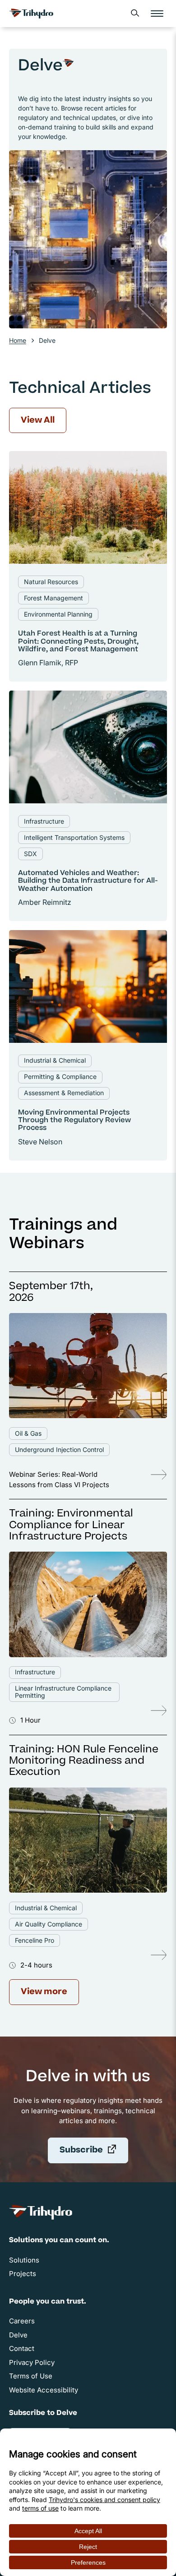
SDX (30, 854)
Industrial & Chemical (55, 1060)
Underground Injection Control (59, 1449)
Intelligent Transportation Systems (74, 837)
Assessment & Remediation (64, 1093)
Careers (22, 2321)
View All (38, 421)
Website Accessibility (44, 2390)
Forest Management (53, 598)
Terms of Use (31, 2376)
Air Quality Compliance (49, 1924)
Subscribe (94, 2153)
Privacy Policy (32, 2362)
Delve (18, 2335)
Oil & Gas (28, 1433)
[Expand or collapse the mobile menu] (157, 14)
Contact (22, 2348)
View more (44, 1992)
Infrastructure (44, 821)
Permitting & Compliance (60, 1076)
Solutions (24, 2260)
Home (18, 340)
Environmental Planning (58, 614)
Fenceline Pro (35, 1940)
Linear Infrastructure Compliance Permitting (63, 1692)
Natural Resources (51, 582)
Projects (23, 2274)
